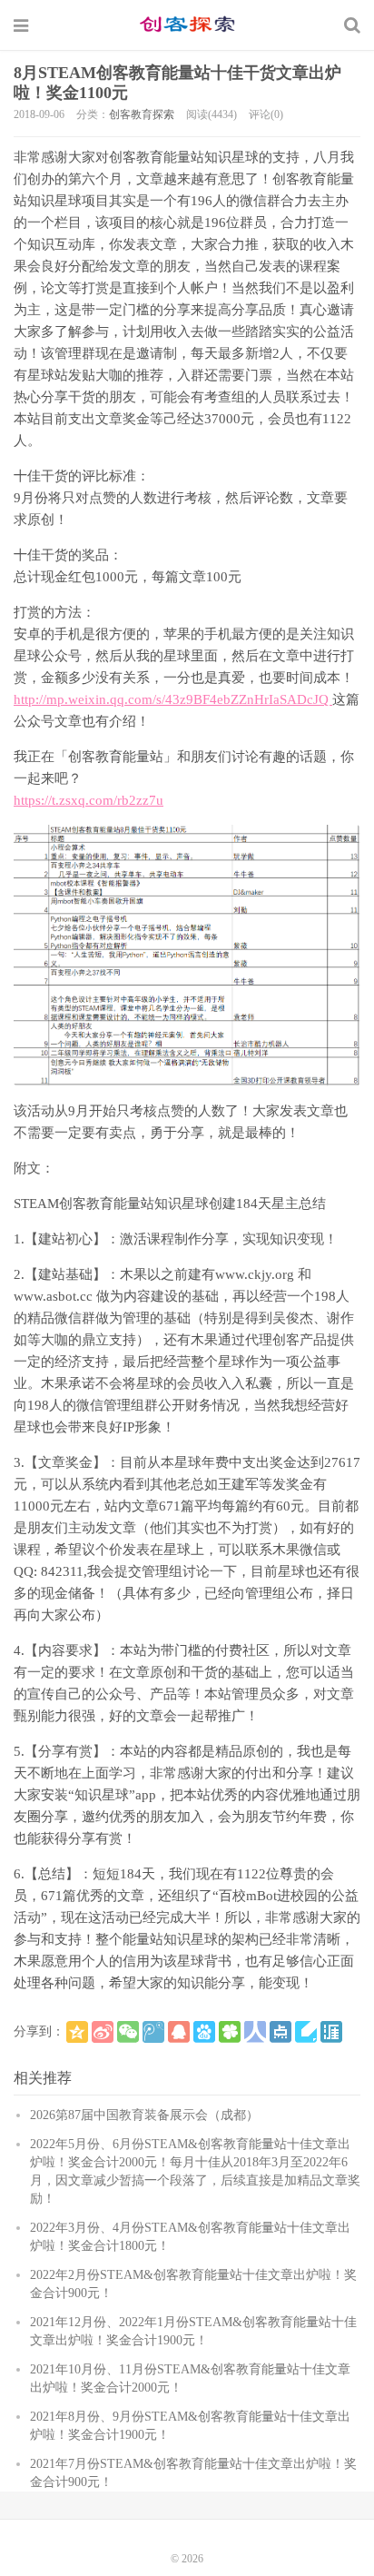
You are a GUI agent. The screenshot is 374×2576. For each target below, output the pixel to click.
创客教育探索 (142, 114)
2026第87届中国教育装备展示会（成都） (144, 2115)
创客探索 (187, 25)
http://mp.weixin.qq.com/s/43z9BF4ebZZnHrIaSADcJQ (173, 699)
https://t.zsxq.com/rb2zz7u (89, 800)
